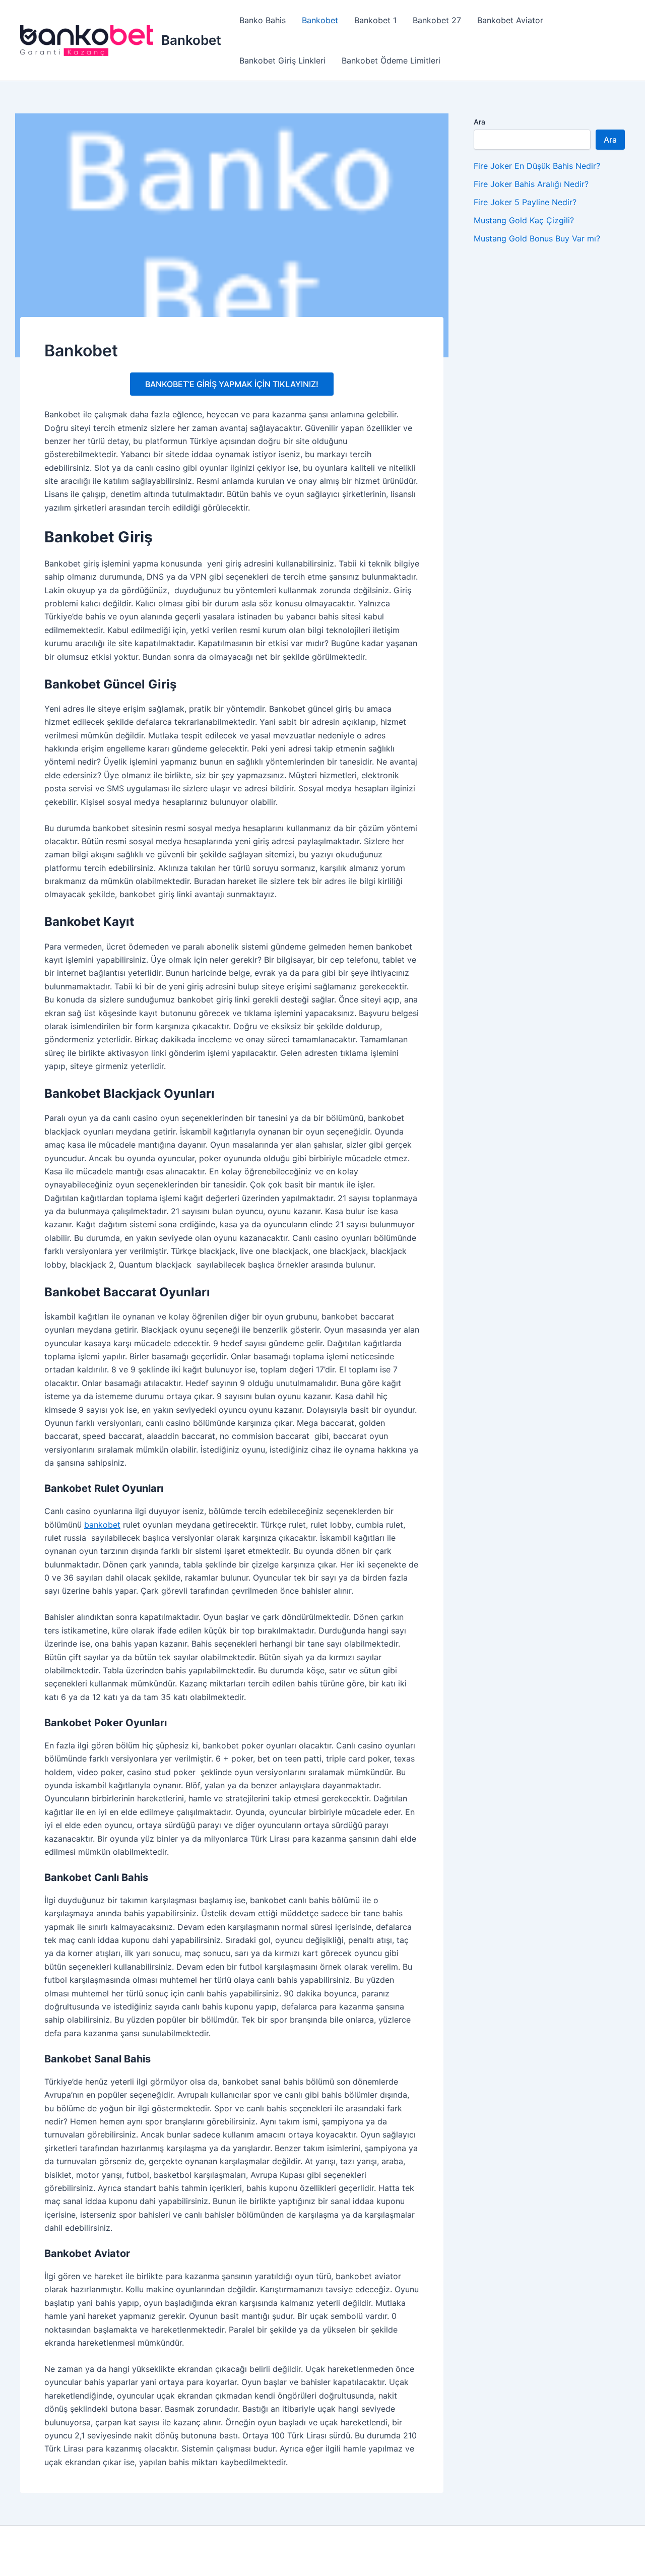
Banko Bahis (263, 20)
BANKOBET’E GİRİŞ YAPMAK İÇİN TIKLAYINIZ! (232, 384)
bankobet (102, 1525)
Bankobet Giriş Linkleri (282, 60)
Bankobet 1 (375, 20)
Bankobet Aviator (510, 20)
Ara (479, 122)
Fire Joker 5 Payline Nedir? (525, 202)
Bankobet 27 (437, 20)
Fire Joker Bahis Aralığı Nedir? (531, 184)
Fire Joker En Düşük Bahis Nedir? (537, 166)
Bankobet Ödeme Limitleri (391, 60)
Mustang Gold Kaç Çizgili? (524, 220)
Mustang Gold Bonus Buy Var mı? (537, 238)
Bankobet (191, 40)
